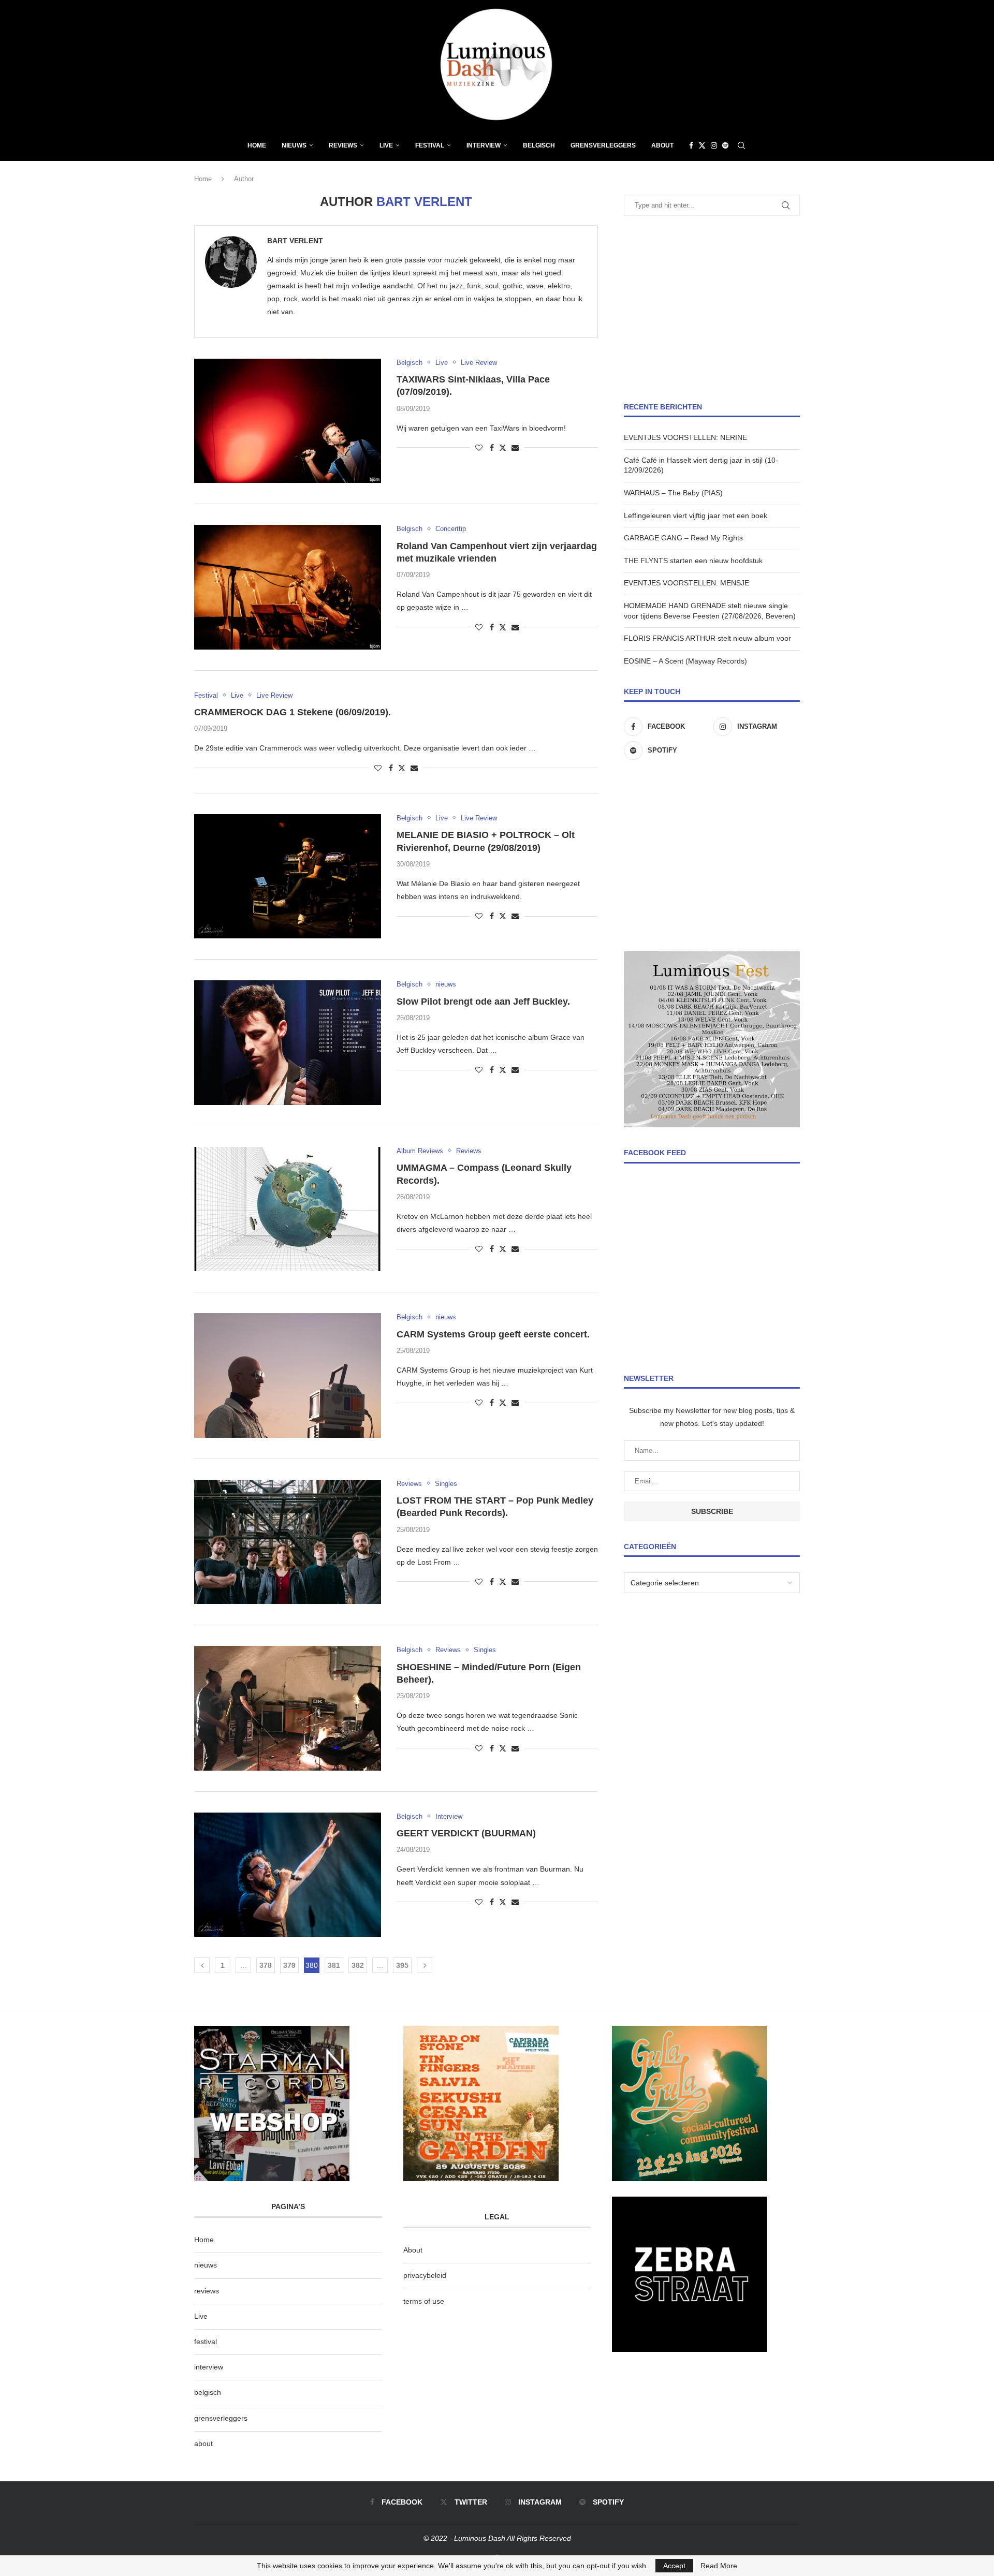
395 (402, 1965)
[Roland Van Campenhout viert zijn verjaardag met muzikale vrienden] (288, 587)
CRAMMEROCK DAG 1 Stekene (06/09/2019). (293, 712)
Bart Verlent (295, 241)
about (203, 2443)
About (662, 145)
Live (386, 145)
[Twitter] (702, 145)
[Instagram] (714, 145)
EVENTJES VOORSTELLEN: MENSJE (686, 583)
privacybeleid (425, 2275)
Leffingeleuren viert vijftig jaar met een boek (696, 516)
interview (209, 2367)
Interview (484, 145)
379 (289, 1965)
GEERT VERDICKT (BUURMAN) (466, 1833)
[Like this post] (479, 448)
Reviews (343, 145)
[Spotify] (725, 145)
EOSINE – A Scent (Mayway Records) (685, 661)
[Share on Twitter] (503, 447)
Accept (674, 2566)
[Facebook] (691, 145)
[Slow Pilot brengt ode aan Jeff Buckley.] (288, 1042)
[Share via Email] (515, 448)
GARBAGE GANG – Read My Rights (683, 538)
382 (358, 1965)
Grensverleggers (603, 145)
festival (206, 2342)
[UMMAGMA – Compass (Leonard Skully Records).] (288, 1209)
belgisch (208, 2392)
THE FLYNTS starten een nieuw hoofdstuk (693, 561)
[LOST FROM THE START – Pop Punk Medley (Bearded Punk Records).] (288, 1542)
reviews (207, 2291)
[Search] (741, 145)
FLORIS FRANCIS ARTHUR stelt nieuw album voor (707, 638)
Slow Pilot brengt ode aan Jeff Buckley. (483, 1002)
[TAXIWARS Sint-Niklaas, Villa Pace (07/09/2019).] (288, 421)
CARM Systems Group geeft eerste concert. (493, 1334)
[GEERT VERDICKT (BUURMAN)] (288, 1875)
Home (257, 145)
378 (266, 1965)
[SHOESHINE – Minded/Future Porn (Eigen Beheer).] (288, 1708)
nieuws (294, 145)
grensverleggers (221, 2418)
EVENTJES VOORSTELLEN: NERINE (685, 437)
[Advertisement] (712, 309)
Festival (430, 145)
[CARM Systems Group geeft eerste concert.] (288, 1375)
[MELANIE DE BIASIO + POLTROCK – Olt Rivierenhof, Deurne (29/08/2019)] (288, 876)
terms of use (424, 2301)
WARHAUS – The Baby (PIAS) (673, 493)
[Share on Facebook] (492, 448)
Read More (719, 2566)
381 (334, 1965)
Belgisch (539, 145)
